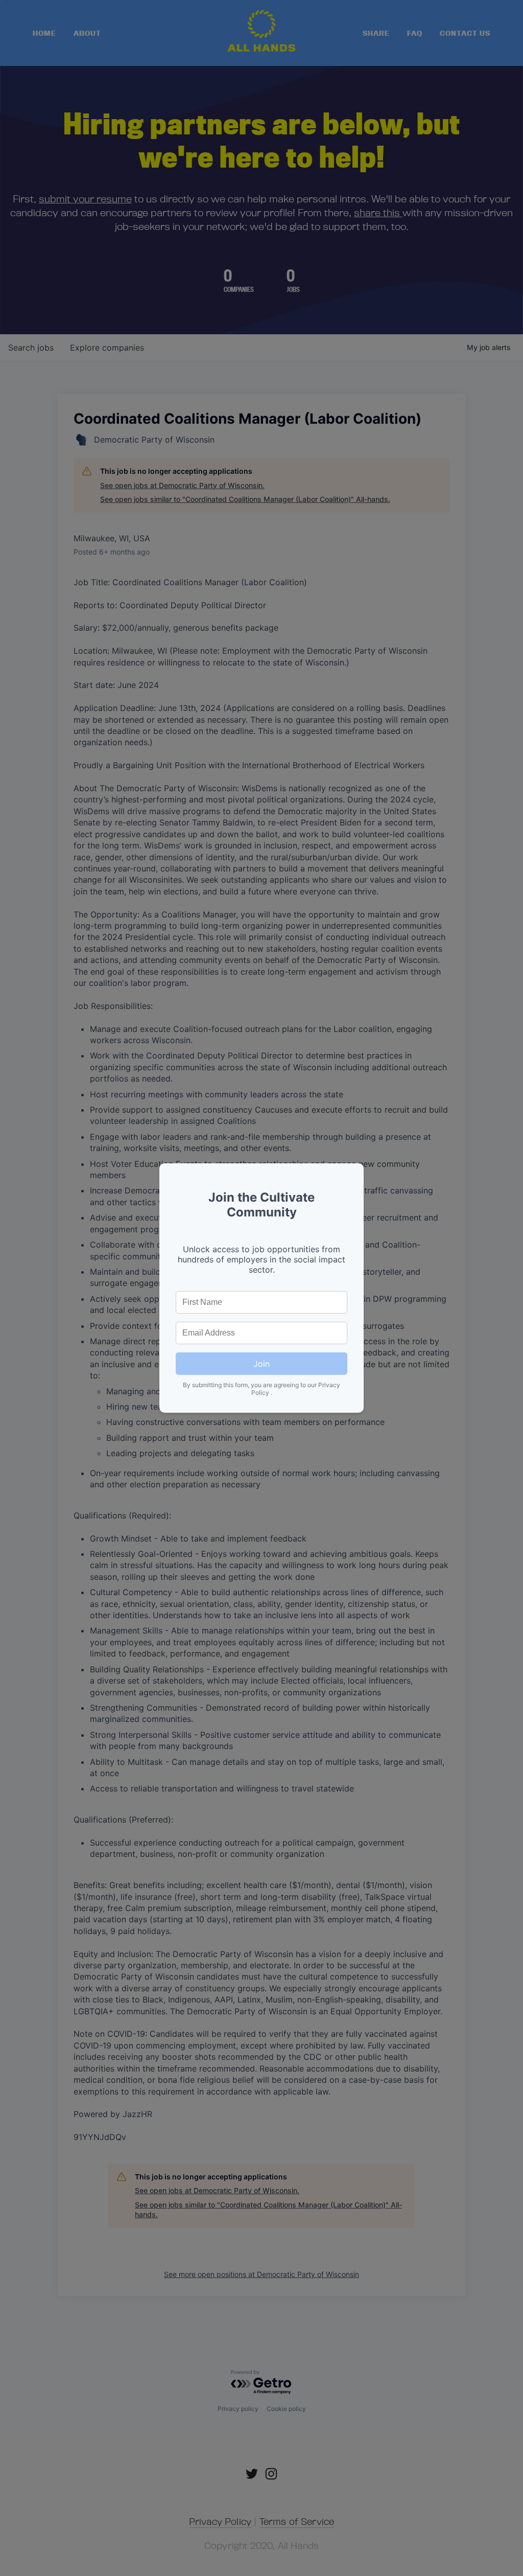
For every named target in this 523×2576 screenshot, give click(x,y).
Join (261, 1364)
